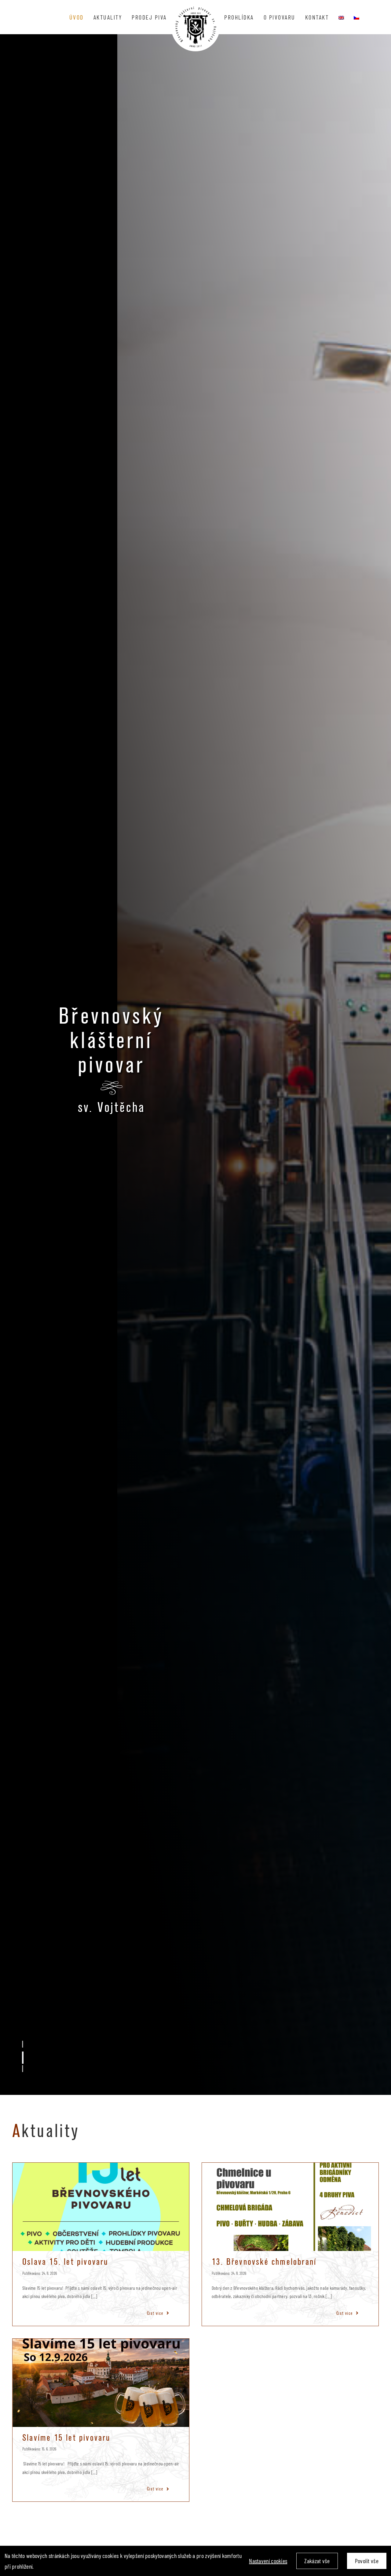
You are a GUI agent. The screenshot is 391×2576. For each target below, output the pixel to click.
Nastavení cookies (268, 2561)
